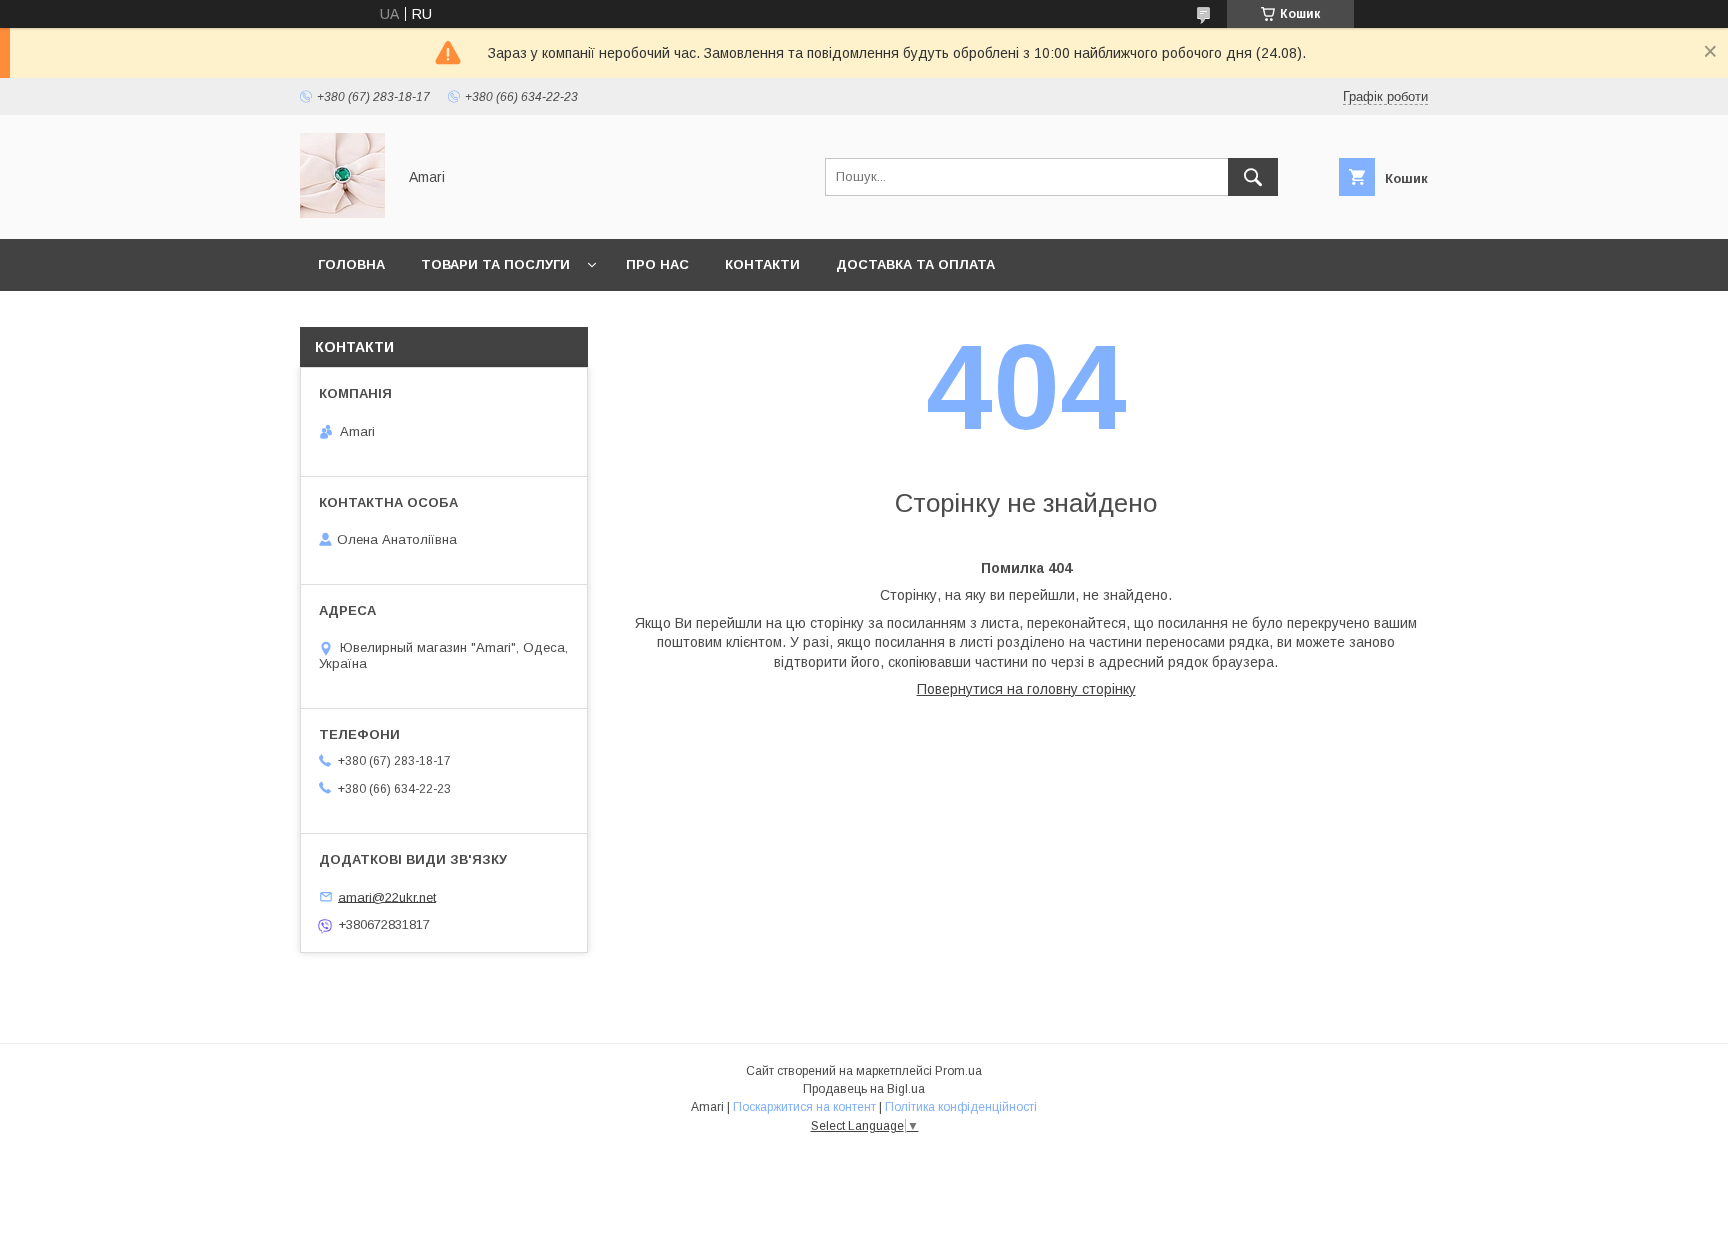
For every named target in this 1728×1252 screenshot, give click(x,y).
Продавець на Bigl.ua (864, 1089)
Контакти (762, 264)
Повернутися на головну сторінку (1026, 689)
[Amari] (342, 213)
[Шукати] (1253, 177)
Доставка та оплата (915, 264)
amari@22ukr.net (387, 896)
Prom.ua (958, 1071)
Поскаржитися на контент (804, 1107)
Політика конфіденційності (961, 1107)
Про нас (657, 264)
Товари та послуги (495, 264)
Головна (351, 264)
